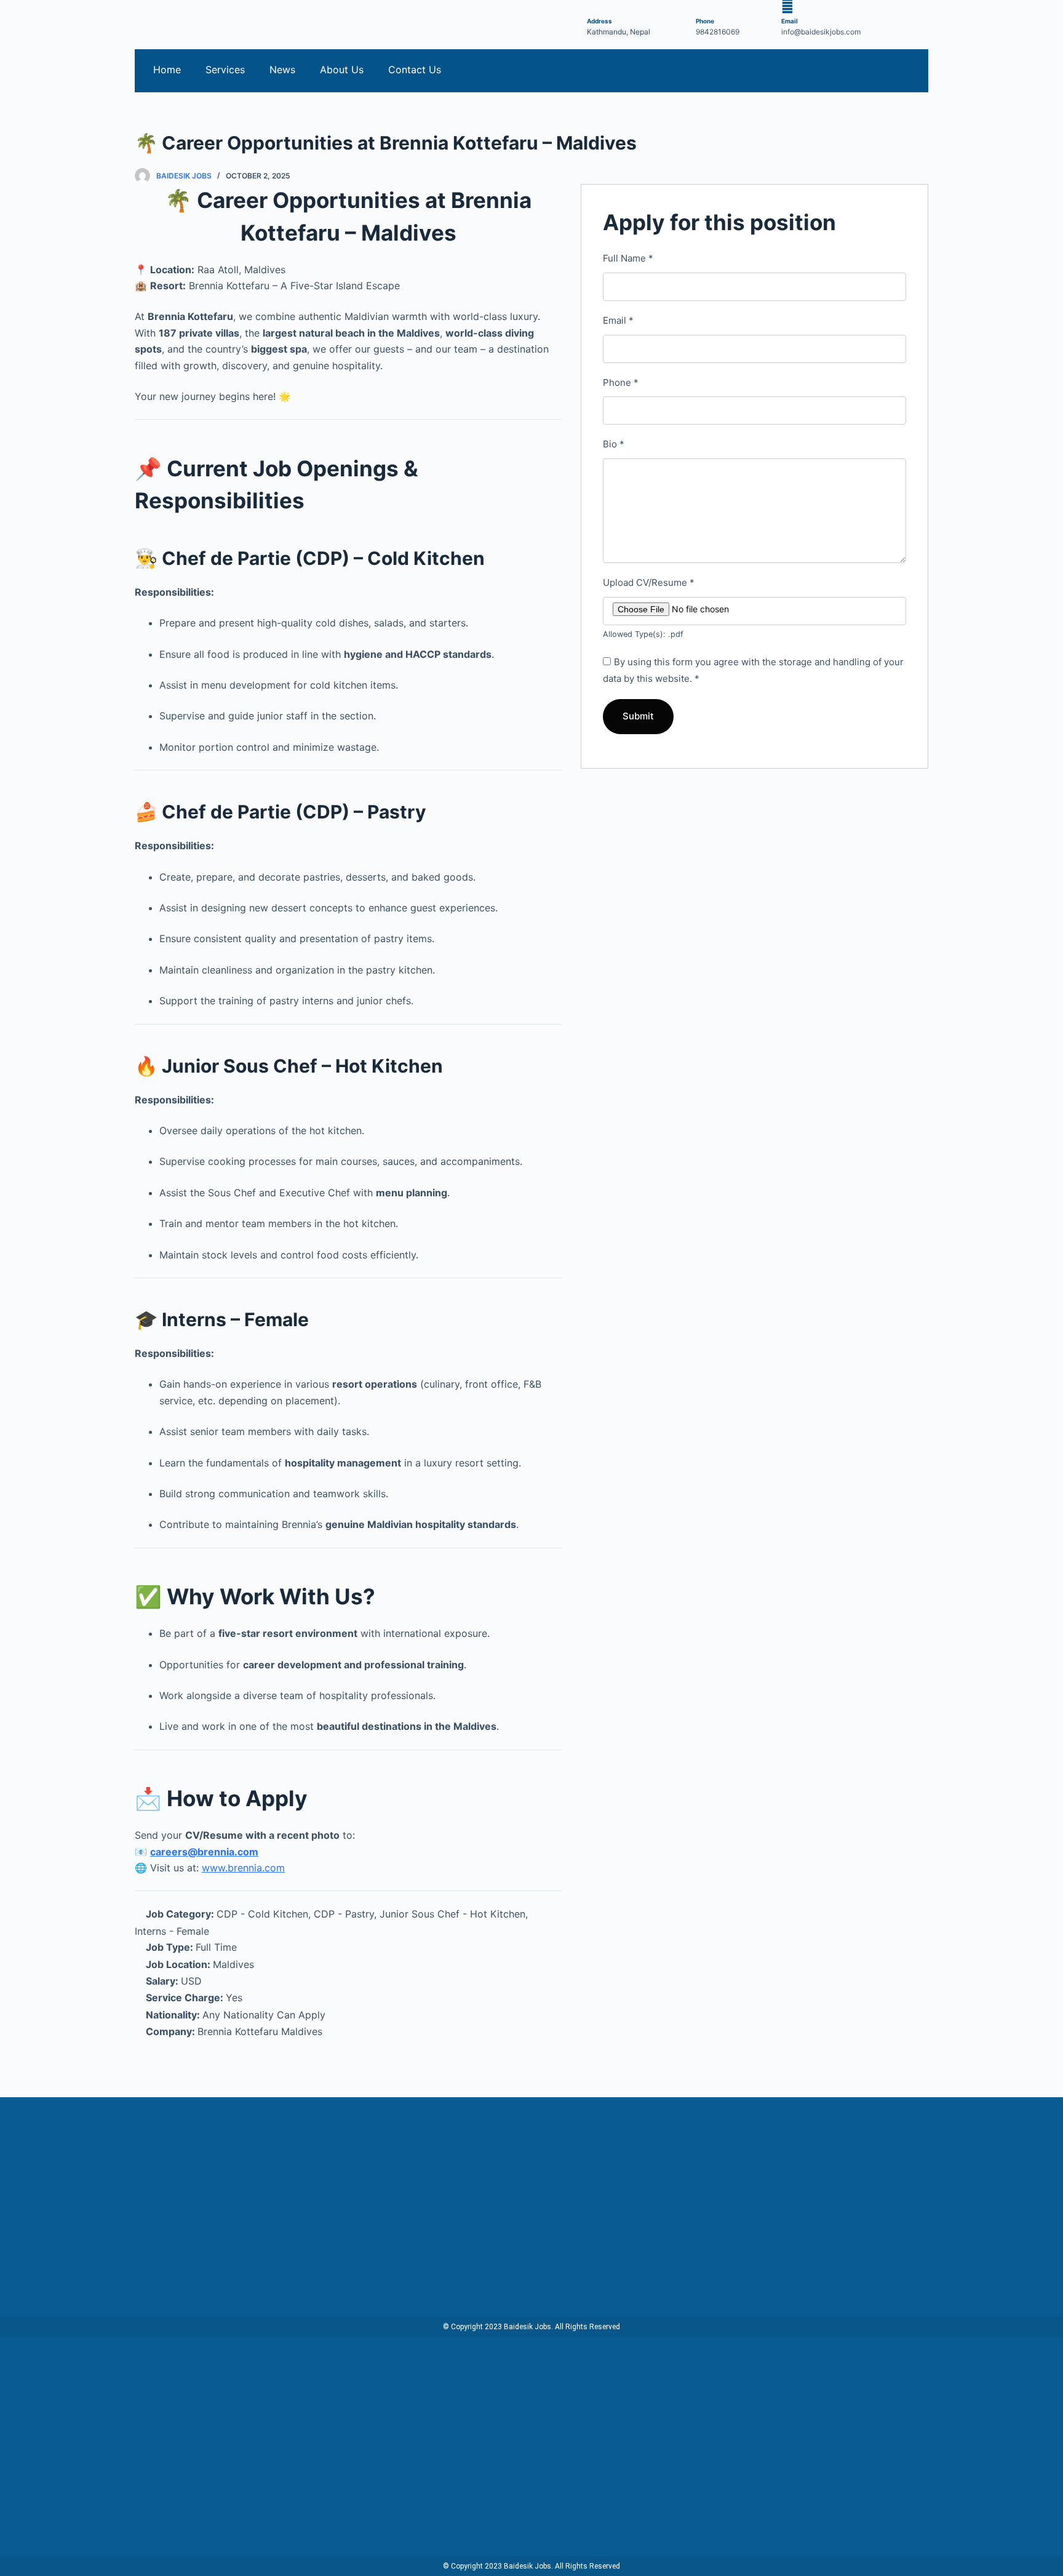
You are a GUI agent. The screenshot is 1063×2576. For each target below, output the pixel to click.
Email (618, 320)
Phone (621, 382)
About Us (342, 70)
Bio (614, 444)
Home (167, 70)
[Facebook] (876, 71)
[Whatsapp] (907, 71)
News (282, 70)
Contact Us (415, 70)
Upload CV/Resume (649, 582)
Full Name (628, 258)
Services (225, 70)
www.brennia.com (243, 1868)
